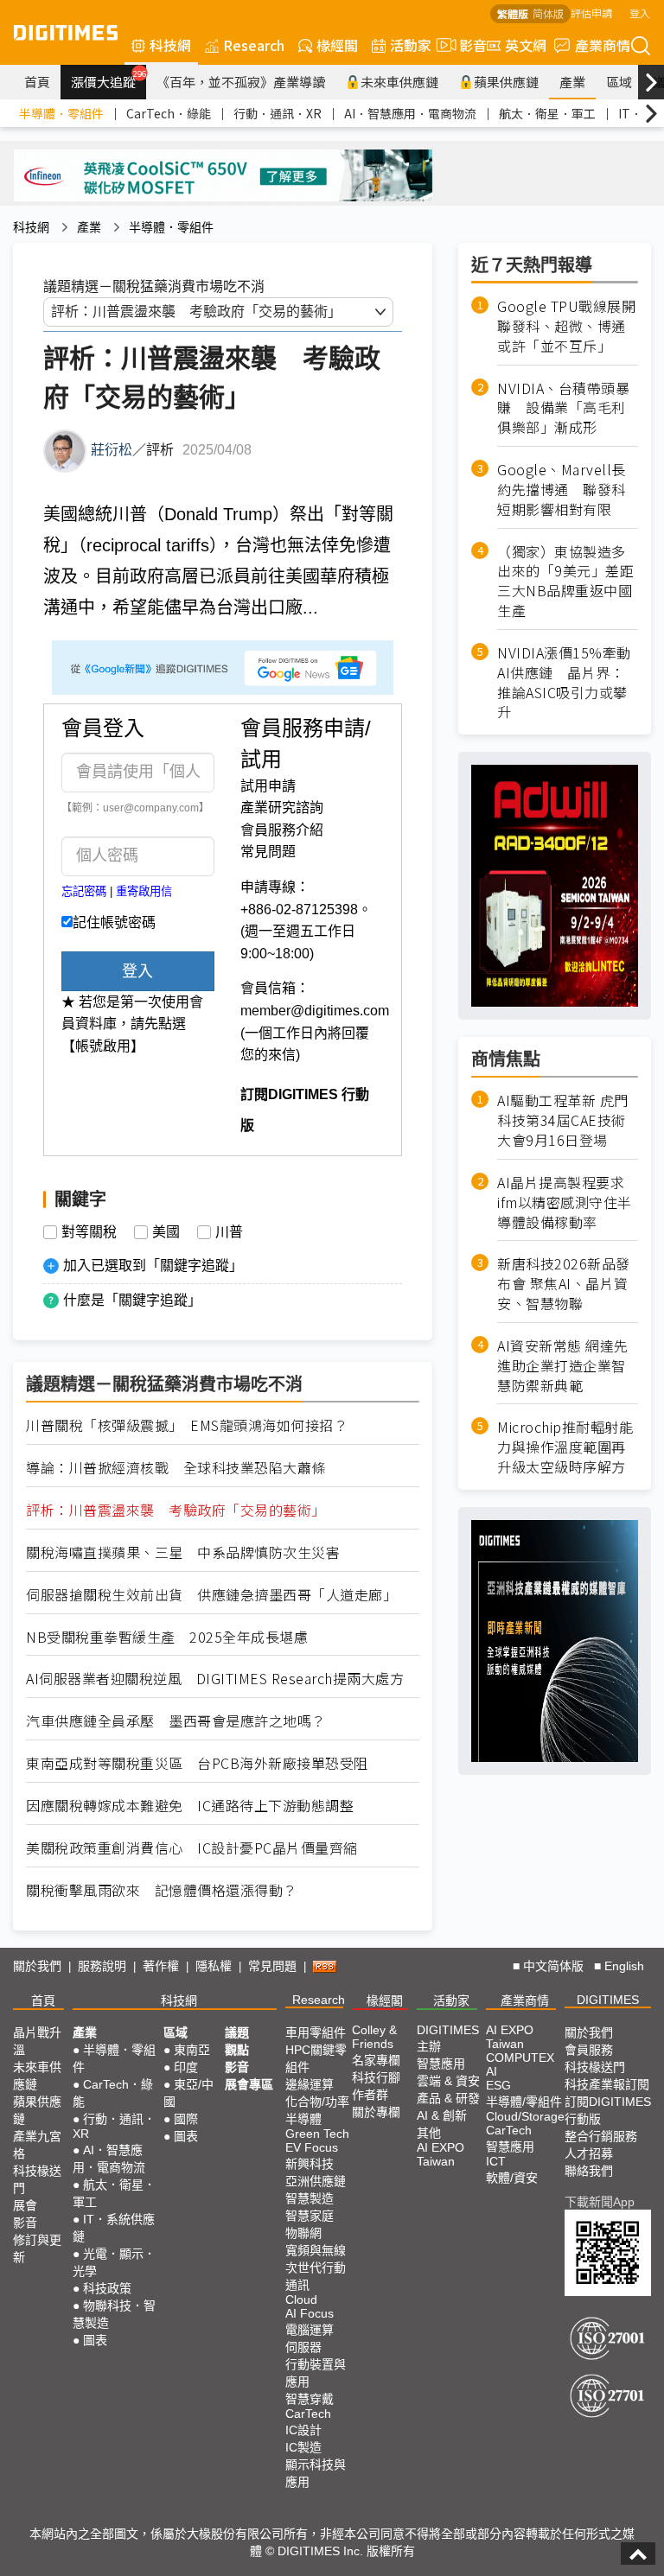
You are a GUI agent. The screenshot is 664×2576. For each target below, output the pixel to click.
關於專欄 (376, 2112)
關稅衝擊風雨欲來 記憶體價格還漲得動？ (162, 1890)
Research (254, 45)
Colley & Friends (374, 2037)
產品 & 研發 (448, 2098)
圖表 (95, 2340)
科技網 (170, 45)
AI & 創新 (442, 2115)
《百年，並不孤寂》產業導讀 (241, 82)
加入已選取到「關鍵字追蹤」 (153, 1266)
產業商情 (603, 45)
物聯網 (303, 2233)
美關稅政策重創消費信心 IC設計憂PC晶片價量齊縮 (192, 1848)
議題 (237, 2032)
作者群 (370, 2095)
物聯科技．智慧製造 (114, 2314)
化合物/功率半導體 (317, 2110)
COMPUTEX (520, 2058)
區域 (619, 82)
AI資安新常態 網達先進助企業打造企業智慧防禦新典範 (563, 1366)
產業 (572, 82)
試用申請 (268, 786)
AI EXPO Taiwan (441, 2154)
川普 (229, 1232)
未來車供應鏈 (399, 82)
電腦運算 (310, 2330)
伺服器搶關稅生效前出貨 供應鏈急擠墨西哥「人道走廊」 (211, 1595)
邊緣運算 (310, 2084)
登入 (640, 13)
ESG (498, 2085)
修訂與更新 (37, 2248)
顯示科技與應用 (316, 2473)
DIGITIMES (608, 2000)
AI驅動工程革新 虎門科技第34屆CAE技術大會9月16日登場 (563, 1120)
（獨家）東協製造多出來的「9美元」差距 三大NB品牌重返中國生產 (568, 582)
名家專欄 (376, 2060)
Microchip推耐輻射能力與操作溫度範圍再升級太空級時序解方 (565, 1447)
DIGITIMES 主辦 (448, 2038)
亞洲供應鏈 (316, 2181)
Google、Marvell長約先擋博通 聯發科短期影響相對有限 (562, 490)
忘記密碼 (84, 891)
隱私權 (214, 1966)
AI (492, 2071)
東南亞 (192, 2050)
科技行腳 (376, 2077)
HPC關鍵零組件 (316, 2058)
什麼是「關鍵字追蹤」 (132, 1300)
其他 (429, 2133)
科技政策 (107, 2288)
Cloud (301, 2299)
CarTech (308, 2414)
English (624, 1966)
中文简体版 (553, 1966)
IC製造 (303, 2447)
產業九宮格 (37, 2145)
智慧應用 (441, 2064)
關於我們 (37, 1966)
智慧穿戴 (310, 2399)
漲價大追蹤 (109, 80)
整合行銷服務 (601, 2136)
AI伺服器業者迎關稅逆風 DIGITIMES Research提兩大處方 (215, 1679)
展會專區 (249, 2084)
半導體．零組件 (61, 113)
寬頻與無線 (316, 2250)
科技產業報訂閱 (607, 2084)
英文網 (526, 45)
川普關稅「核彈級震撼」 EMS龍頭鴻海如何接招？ (187, 1425)
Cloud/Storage (525, 2116)
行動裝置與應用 (316, 2373)
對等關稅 (89, 1232)
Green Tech (317, 2134)
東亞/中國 (188, 2093)
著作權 (161, 1966)
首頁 (37, 82)
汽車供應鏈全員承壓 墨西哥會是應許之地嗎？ (176, 1721)
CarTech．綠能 (169, 113)
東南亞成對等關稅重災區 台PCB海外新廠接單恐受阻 (197, 1763)
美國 (166, 1232)
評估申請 (591, 13)
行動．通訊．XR (278, 113)
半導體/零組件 (524, 2102)
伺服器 (303, 2347)
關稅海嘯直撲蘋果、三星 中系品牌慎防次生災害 (183, 1552)
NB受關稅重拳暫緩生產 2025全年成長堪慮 (167, 1637)
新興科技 (310, 2164)
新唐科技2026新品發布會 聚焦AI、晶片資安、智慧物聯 (564, 1284)
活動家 (411, 45)
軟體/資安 (512, 2178)
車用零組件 (316, 2032)
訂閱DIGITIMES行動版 (608, 2110)
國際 (186, 2119)
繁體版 (513, 13)
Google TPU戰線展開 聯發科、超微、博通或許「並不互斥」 (568, 326)
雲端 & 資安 (448, 2081)
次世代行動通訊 (316, 2276)
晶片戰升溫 (37, 2041)
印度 (186, 2067)
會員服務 (589, 2050)
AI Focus (310, 2313)
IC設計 (303, 2430)
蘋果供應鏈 (506, 82)
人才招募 (589, 2153)
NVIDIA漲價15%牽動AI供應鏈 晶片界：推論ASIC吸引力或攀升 (564, 682)
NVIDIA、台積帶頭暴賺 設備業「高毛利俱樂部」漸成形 (563, 408)
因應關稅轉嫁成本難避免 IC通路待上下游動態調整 (190, 1806)
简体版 (548, 13)
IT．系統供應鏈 (114, 2228)
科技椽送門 (37, 2179)
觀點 (237, 2050)
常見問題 (268, 852)
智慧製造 (310, 2198)
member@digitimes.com (315, 1011)
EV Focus (312, 2147)
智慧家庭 (310, 2216)
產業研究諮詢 (282, 808)
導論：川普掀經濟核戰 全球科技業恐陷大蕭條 (176, 1468)
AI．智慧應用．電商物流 (410, 113)
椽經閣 (337, 45)
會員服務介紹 (282, 830)
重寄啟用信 (144, 891)
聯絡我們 (589, 2171)
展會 (25, 2205)
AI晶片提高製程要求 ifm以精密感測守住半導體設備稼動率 (565, 1202)
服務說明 (102, 1966)
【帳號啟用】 (103, 1046)
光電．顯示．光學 (114, 2262)
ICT (496, 2161)
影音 (466, 45)
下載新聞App (600, 2202)
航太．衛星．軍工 (547, 113)
